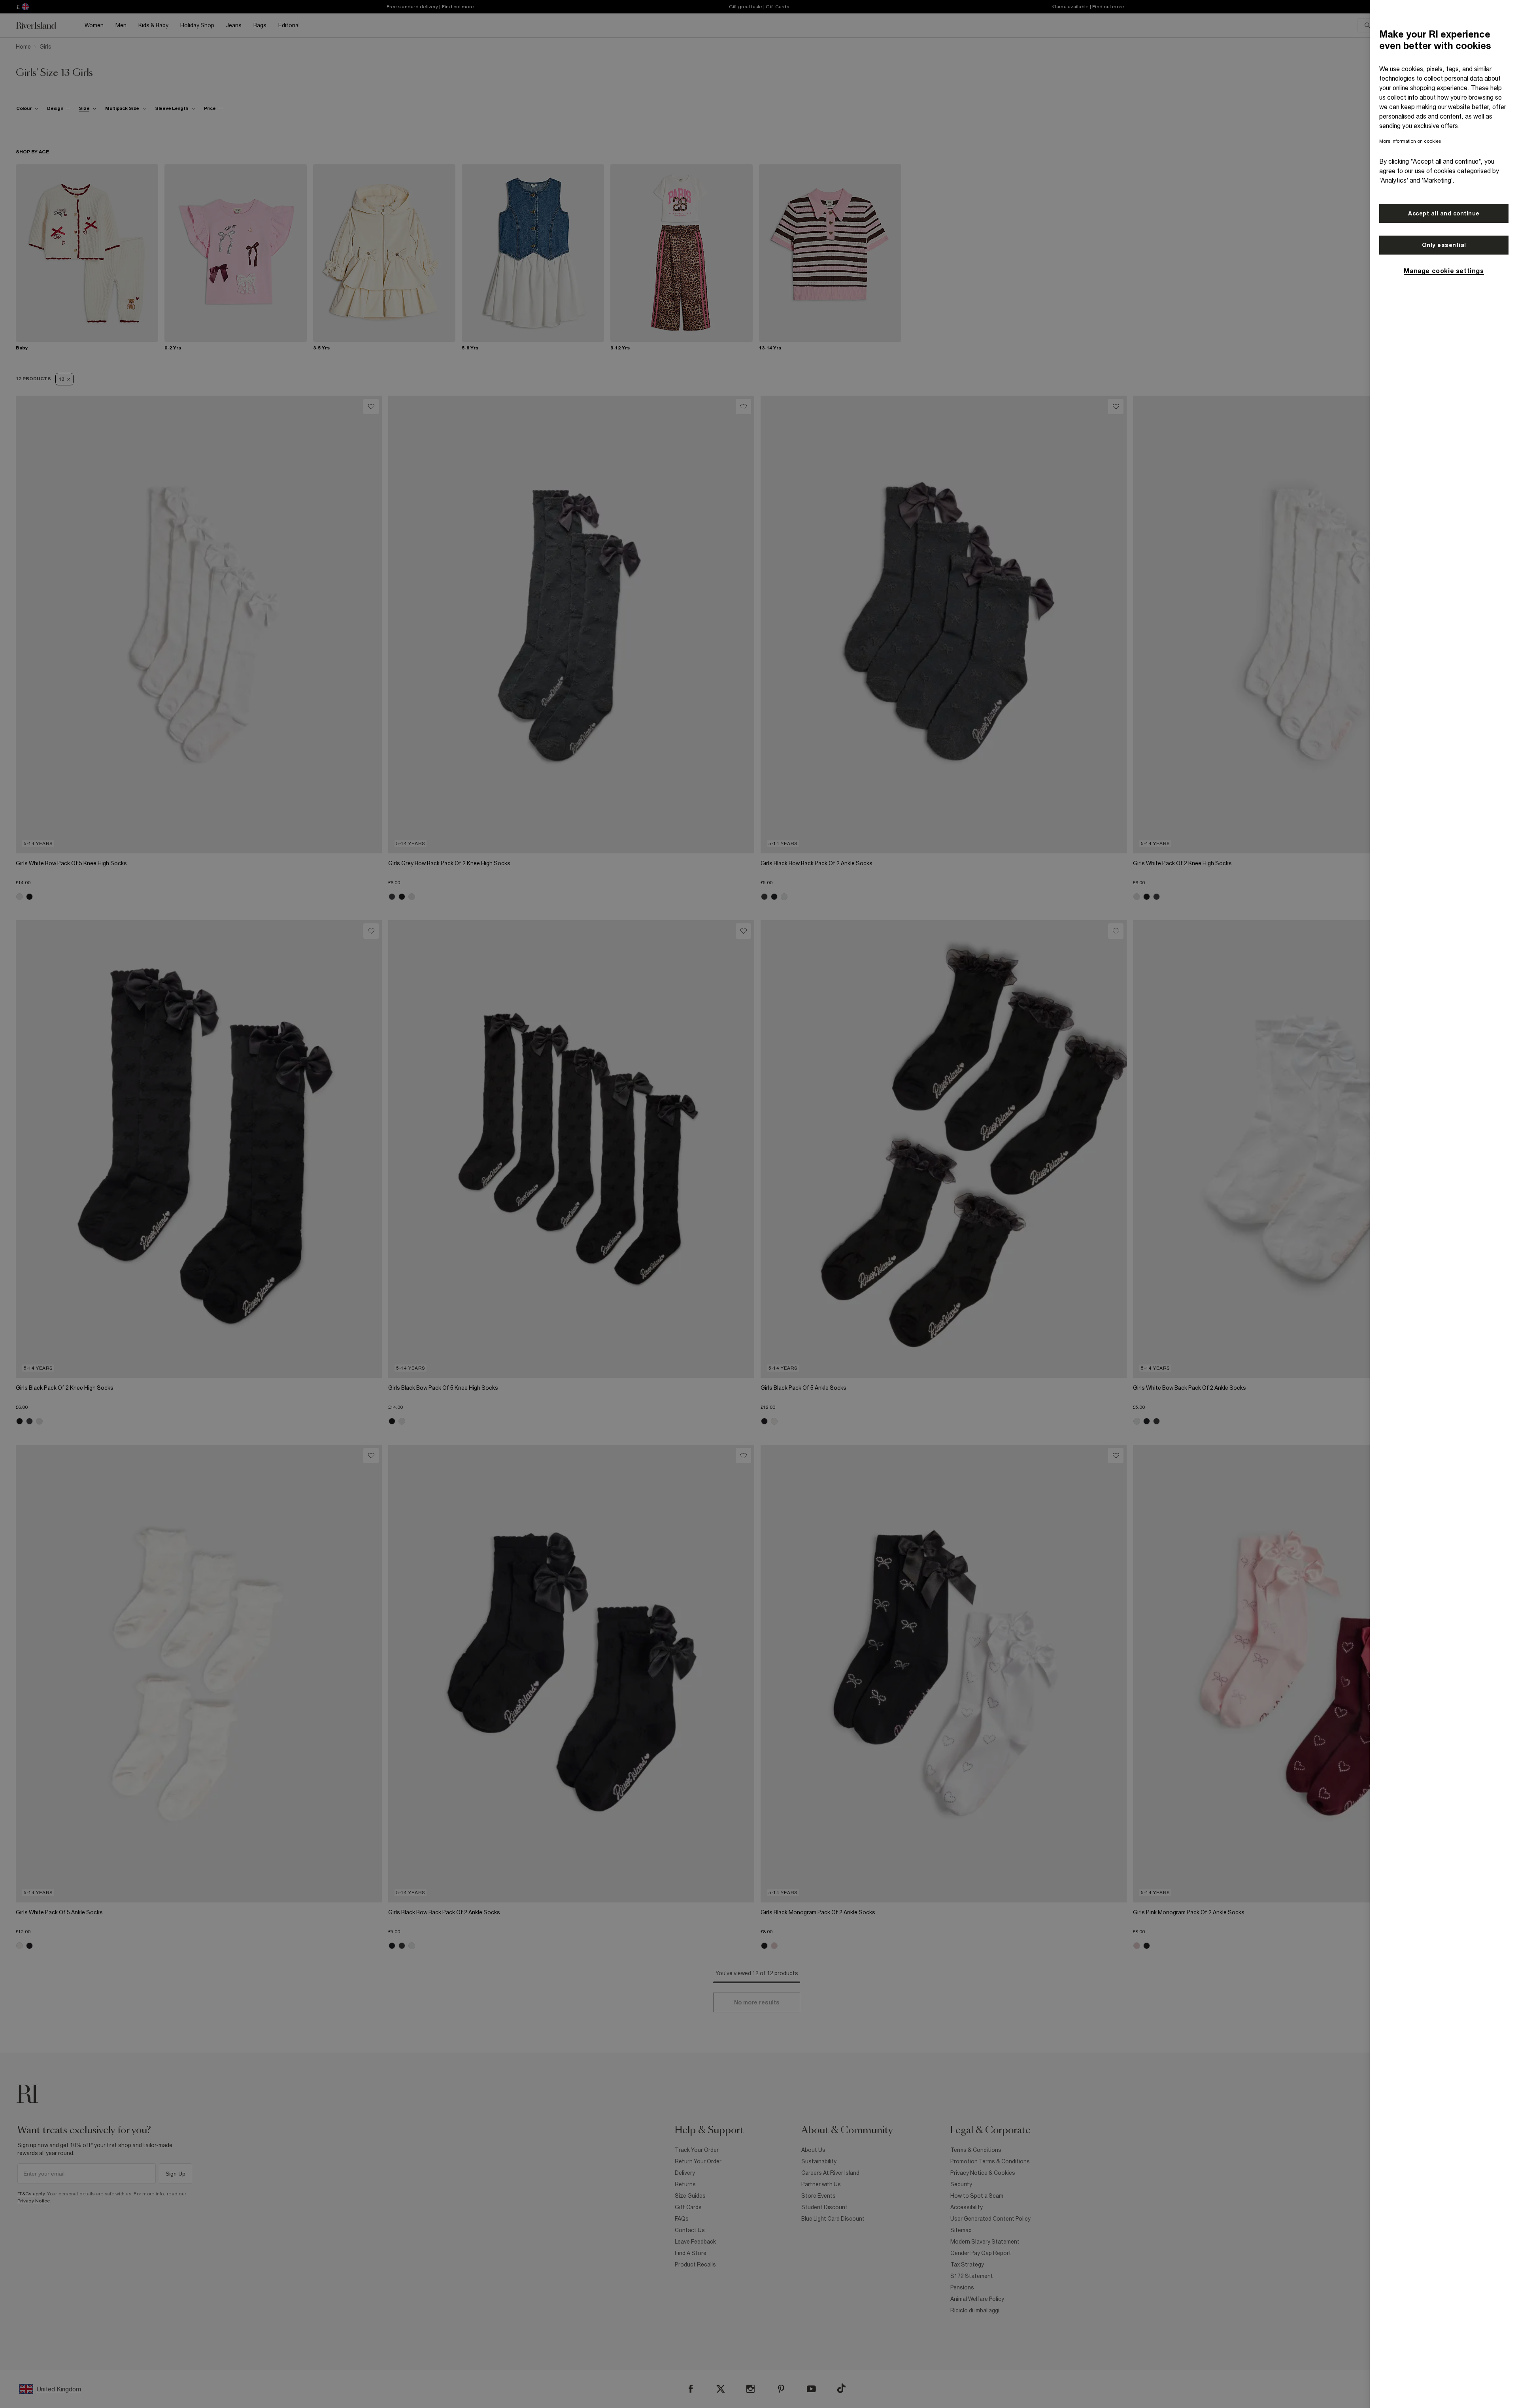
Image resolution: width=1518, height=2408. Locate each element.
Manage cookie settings (1444, 271)
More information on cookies (1410, 141)
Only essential (1444, 245)
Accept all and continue (1444, 213)
